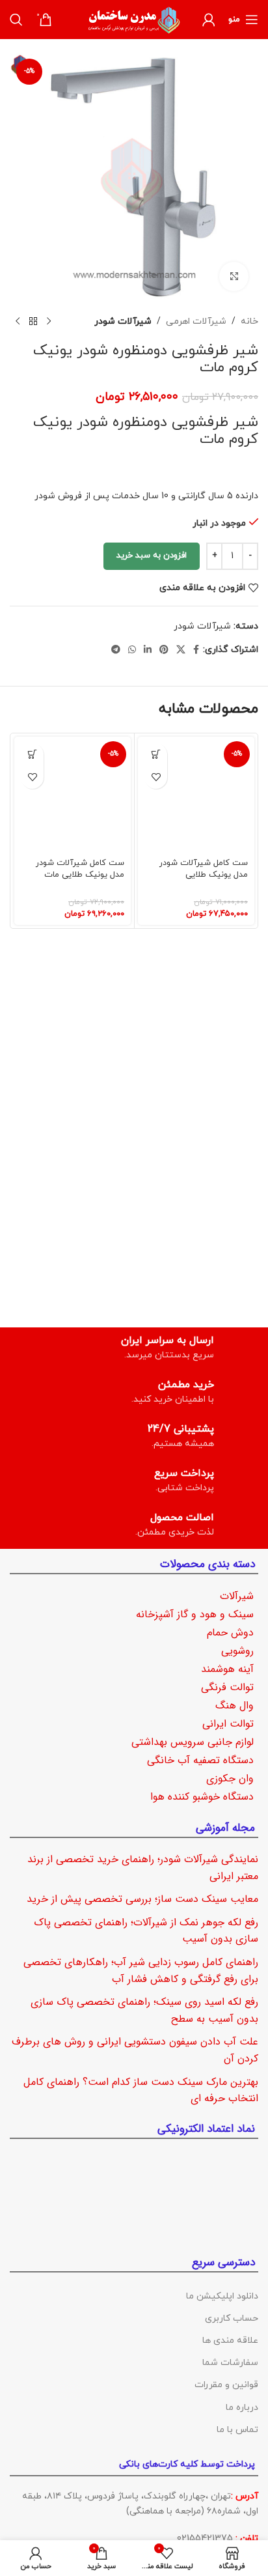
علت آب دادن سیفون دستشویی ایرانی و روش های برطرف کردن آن (135, 2050)
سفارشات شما (230, 2363)
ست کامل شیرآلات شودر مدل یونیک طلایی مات (80, 869)
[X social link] (181, 650)
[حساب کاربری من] (209, 20)
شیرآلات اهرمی (196, 321)
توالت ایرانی (228, 1724)
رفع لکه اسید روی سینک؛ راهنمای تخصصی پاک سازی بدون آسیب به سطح (144, 2010)
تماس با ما (237, 2429)
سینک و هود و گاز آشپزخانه (195, 1614)
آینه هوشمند (227, 1669)
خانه (249, 321)
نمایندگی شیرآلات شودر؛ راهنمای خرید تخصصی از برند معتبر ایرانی (143, 1868)
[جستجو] (16, 20)
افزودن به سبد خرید (152, 556)
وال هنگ (235, 1706)
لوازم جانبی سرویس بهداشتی (193, 1742)
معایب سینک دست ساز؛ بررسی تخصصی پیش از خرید (142, 1899)
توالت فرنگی (227, 1687)
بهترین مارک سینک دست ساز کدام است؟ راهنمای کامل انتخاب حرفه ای (141, 2090)
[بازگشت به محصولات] (33, 322)
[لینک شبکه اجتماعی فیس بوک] (196, 650)
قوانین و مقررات (226, 2385)
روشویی (237, 1651)
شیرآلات (237, 1596)
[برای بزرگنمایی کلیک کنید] (234, 276)
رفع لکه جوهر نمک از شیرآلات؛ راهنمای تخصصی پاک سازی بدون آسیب (146, 1930)
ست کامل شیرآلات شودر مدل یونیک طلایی (204, 869)
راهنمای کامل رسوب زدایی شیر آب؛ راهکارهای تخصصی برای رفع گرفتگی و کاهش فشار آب (141, 1970)
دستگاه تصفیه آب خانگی (200, 1760)
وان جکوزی (230, 1778)
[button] (156, 755)
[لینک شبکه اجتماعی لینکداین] (148, 650)
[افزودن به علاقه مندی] (156, 777)
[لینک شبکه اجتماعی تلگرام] (116, 650)
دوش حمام (230, 1633)
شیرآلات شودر (123, 321)
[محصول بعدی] (18, 322)
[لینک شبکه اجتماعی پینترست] (164, 650)
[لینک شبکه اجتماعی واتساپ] (132, 650)
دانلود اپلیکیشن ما (222, 2296)
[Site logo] (134, 19)
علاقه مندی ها (230, 2341)
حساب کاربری (232, 2318)
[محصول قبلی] (49, 322)
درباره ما (242, 2407)
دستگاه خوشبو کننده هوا (202, 1797)
